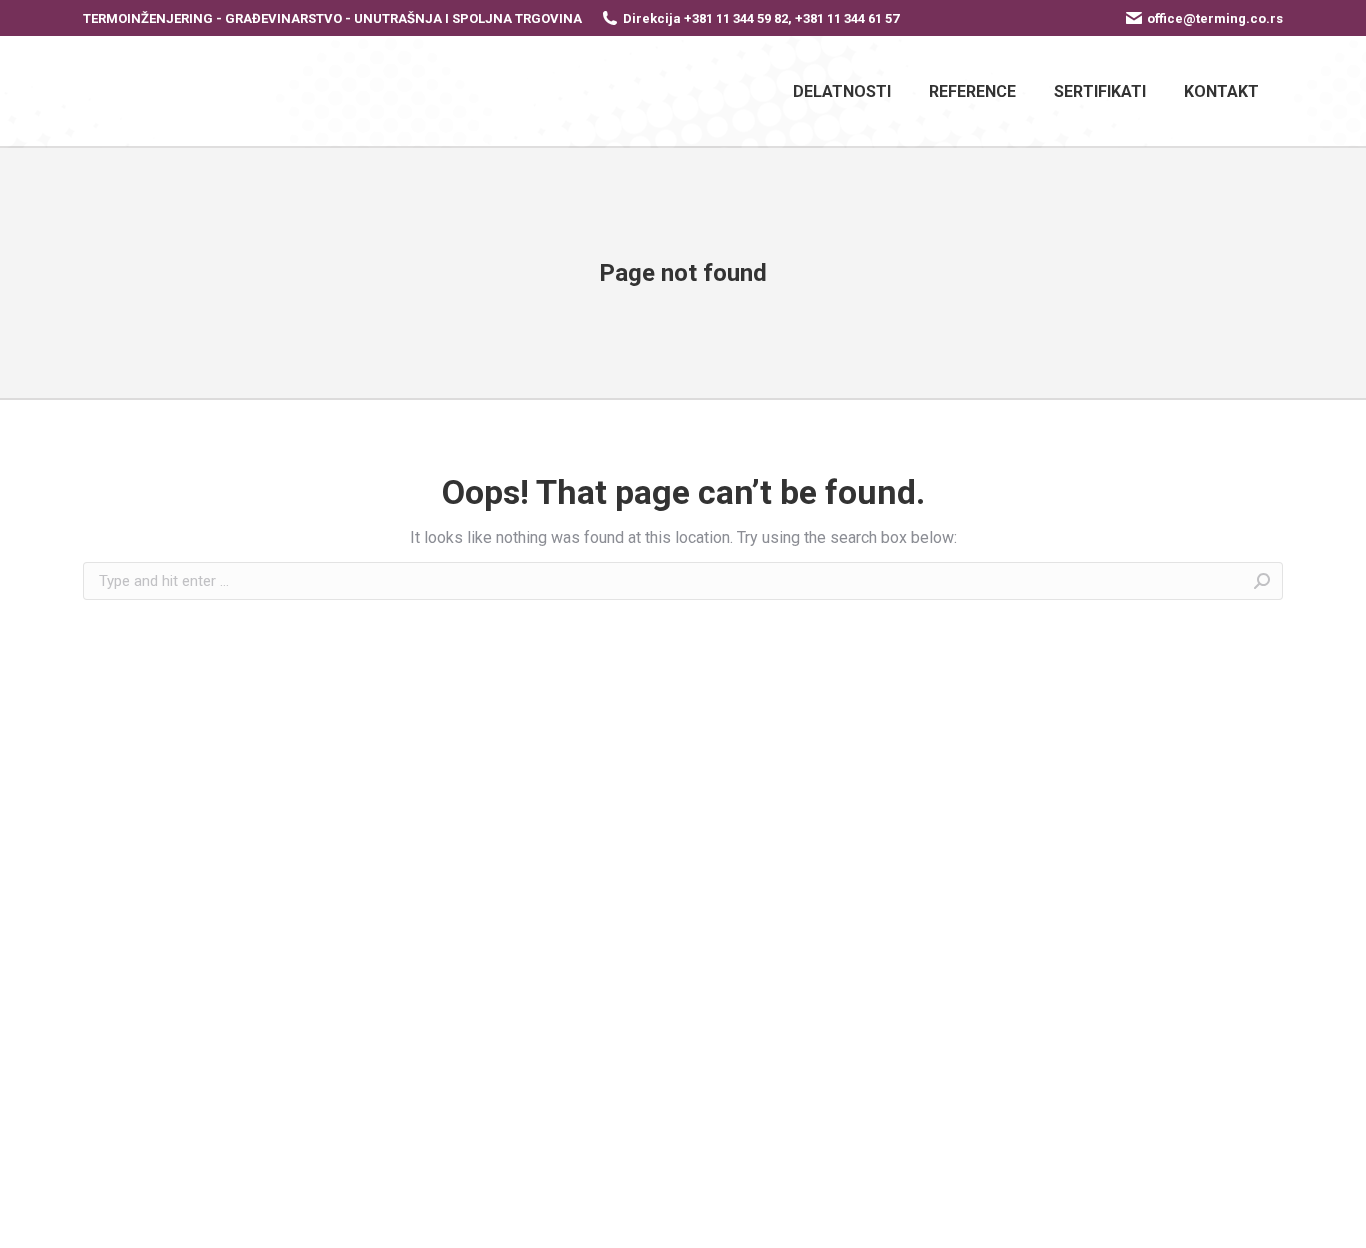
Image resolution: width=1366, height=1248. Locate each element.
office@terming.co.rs (1215, 18)
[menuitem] (842, 91)
